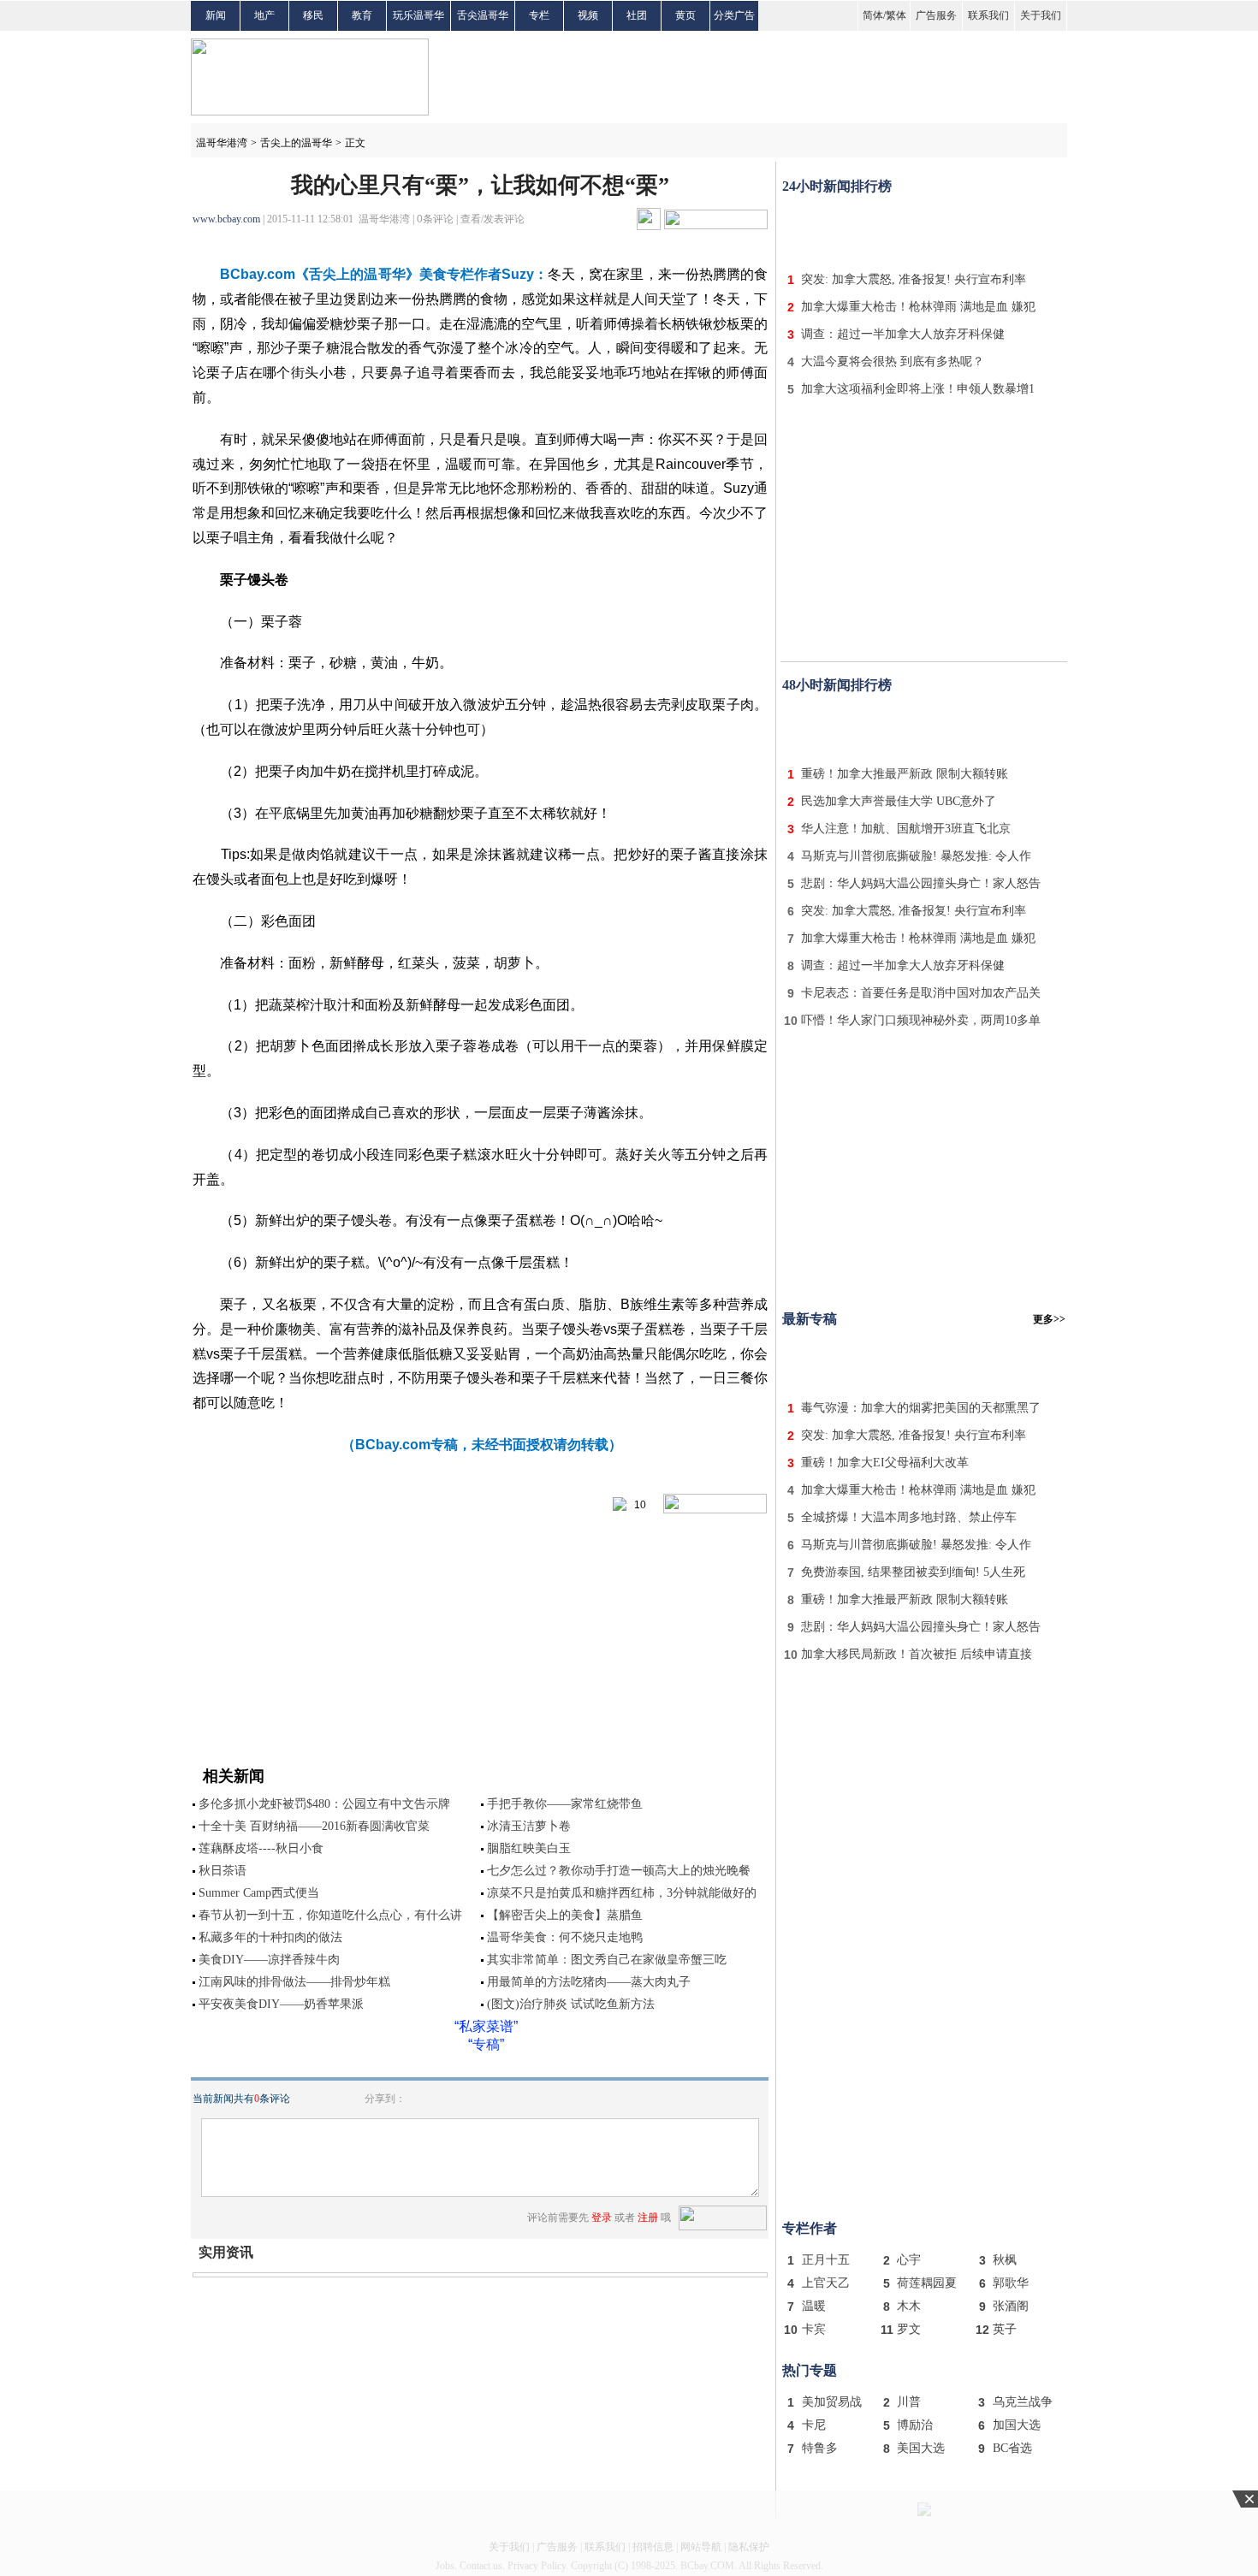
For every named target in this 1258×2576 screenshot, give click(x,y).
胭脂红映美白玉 (529, 1848)
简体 (873, 15)
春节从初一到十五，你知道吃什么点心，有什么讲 (330, 1915)
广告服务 (936, 15)
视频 (588, 15)
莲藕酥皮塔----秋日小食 (261, 1848)
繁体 (896, 15)
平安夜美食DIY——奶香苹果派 (281, 2004)
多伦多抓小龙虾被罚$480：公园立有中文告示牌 (324, 1804)
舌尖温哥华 (483, 15)
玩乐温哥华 (418, 15)
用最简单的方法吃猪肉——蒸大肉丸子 (589, 1982)
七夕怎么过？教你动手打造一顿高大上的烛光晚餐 (619, 1871)
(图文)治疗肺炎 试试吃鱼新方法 (571, 2004)
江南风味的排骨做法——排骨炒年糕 (294, 1982)
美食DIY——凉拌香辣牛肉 (269, 1960)
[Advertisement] (924, 229)
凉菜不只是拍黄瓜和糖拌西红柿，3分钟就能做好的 (622, 1893)
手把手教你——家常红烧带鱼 (565, 1804)
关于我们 (1041, 15)
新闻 (216, 15)
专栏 (539, 15)
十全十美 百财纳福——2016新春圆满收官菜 (314, 1826)
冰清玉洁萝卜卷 (529, 1826)
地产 (264, 15)
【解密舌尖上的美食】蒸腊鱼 (565, 1915)
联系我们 (988, 15)
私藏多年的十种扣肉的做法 (270, 1937)
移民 (313, 15)
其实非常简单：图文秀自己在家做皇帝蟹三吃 (607, 1960)
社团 (637, 15)
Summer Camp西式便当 (259, 1893)
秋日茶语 (223, 1871)
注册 (648, 2218)
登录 (602, 2218)
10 (636, 1505)
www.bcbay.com (226, 219)
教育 (362, 15)
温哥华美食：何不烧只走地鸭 (565, 1937)
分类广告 (734, 15)
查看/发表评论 (493, 219)
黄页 (685, 15)
